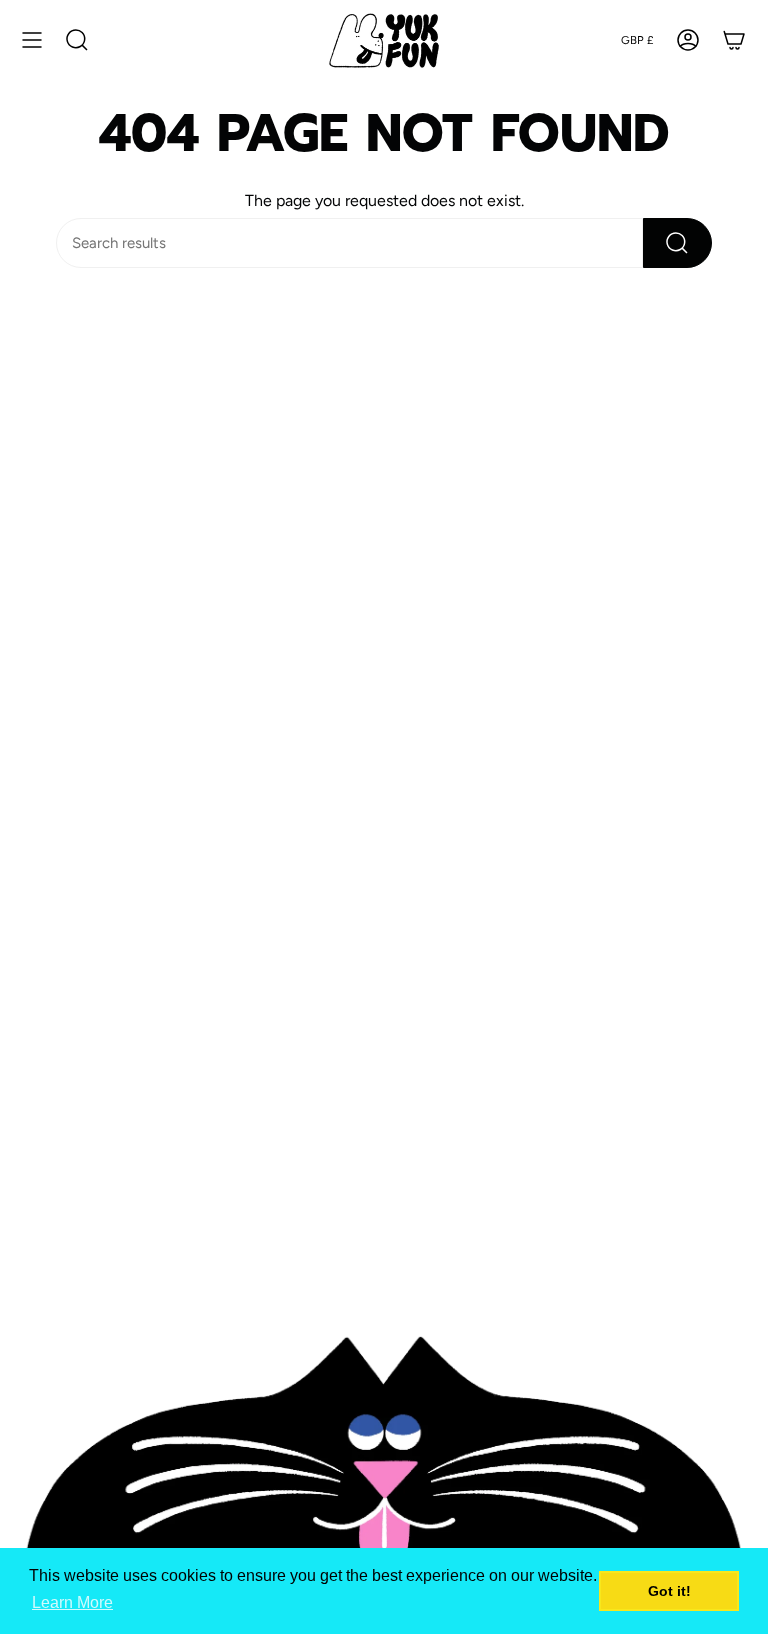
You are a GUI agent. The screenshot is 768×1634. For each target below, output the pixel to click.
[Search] (677, 243)
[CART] (734, 40)
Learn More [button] (72, 1602)
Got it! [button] (669, 1591)
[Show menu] (32, 40)
